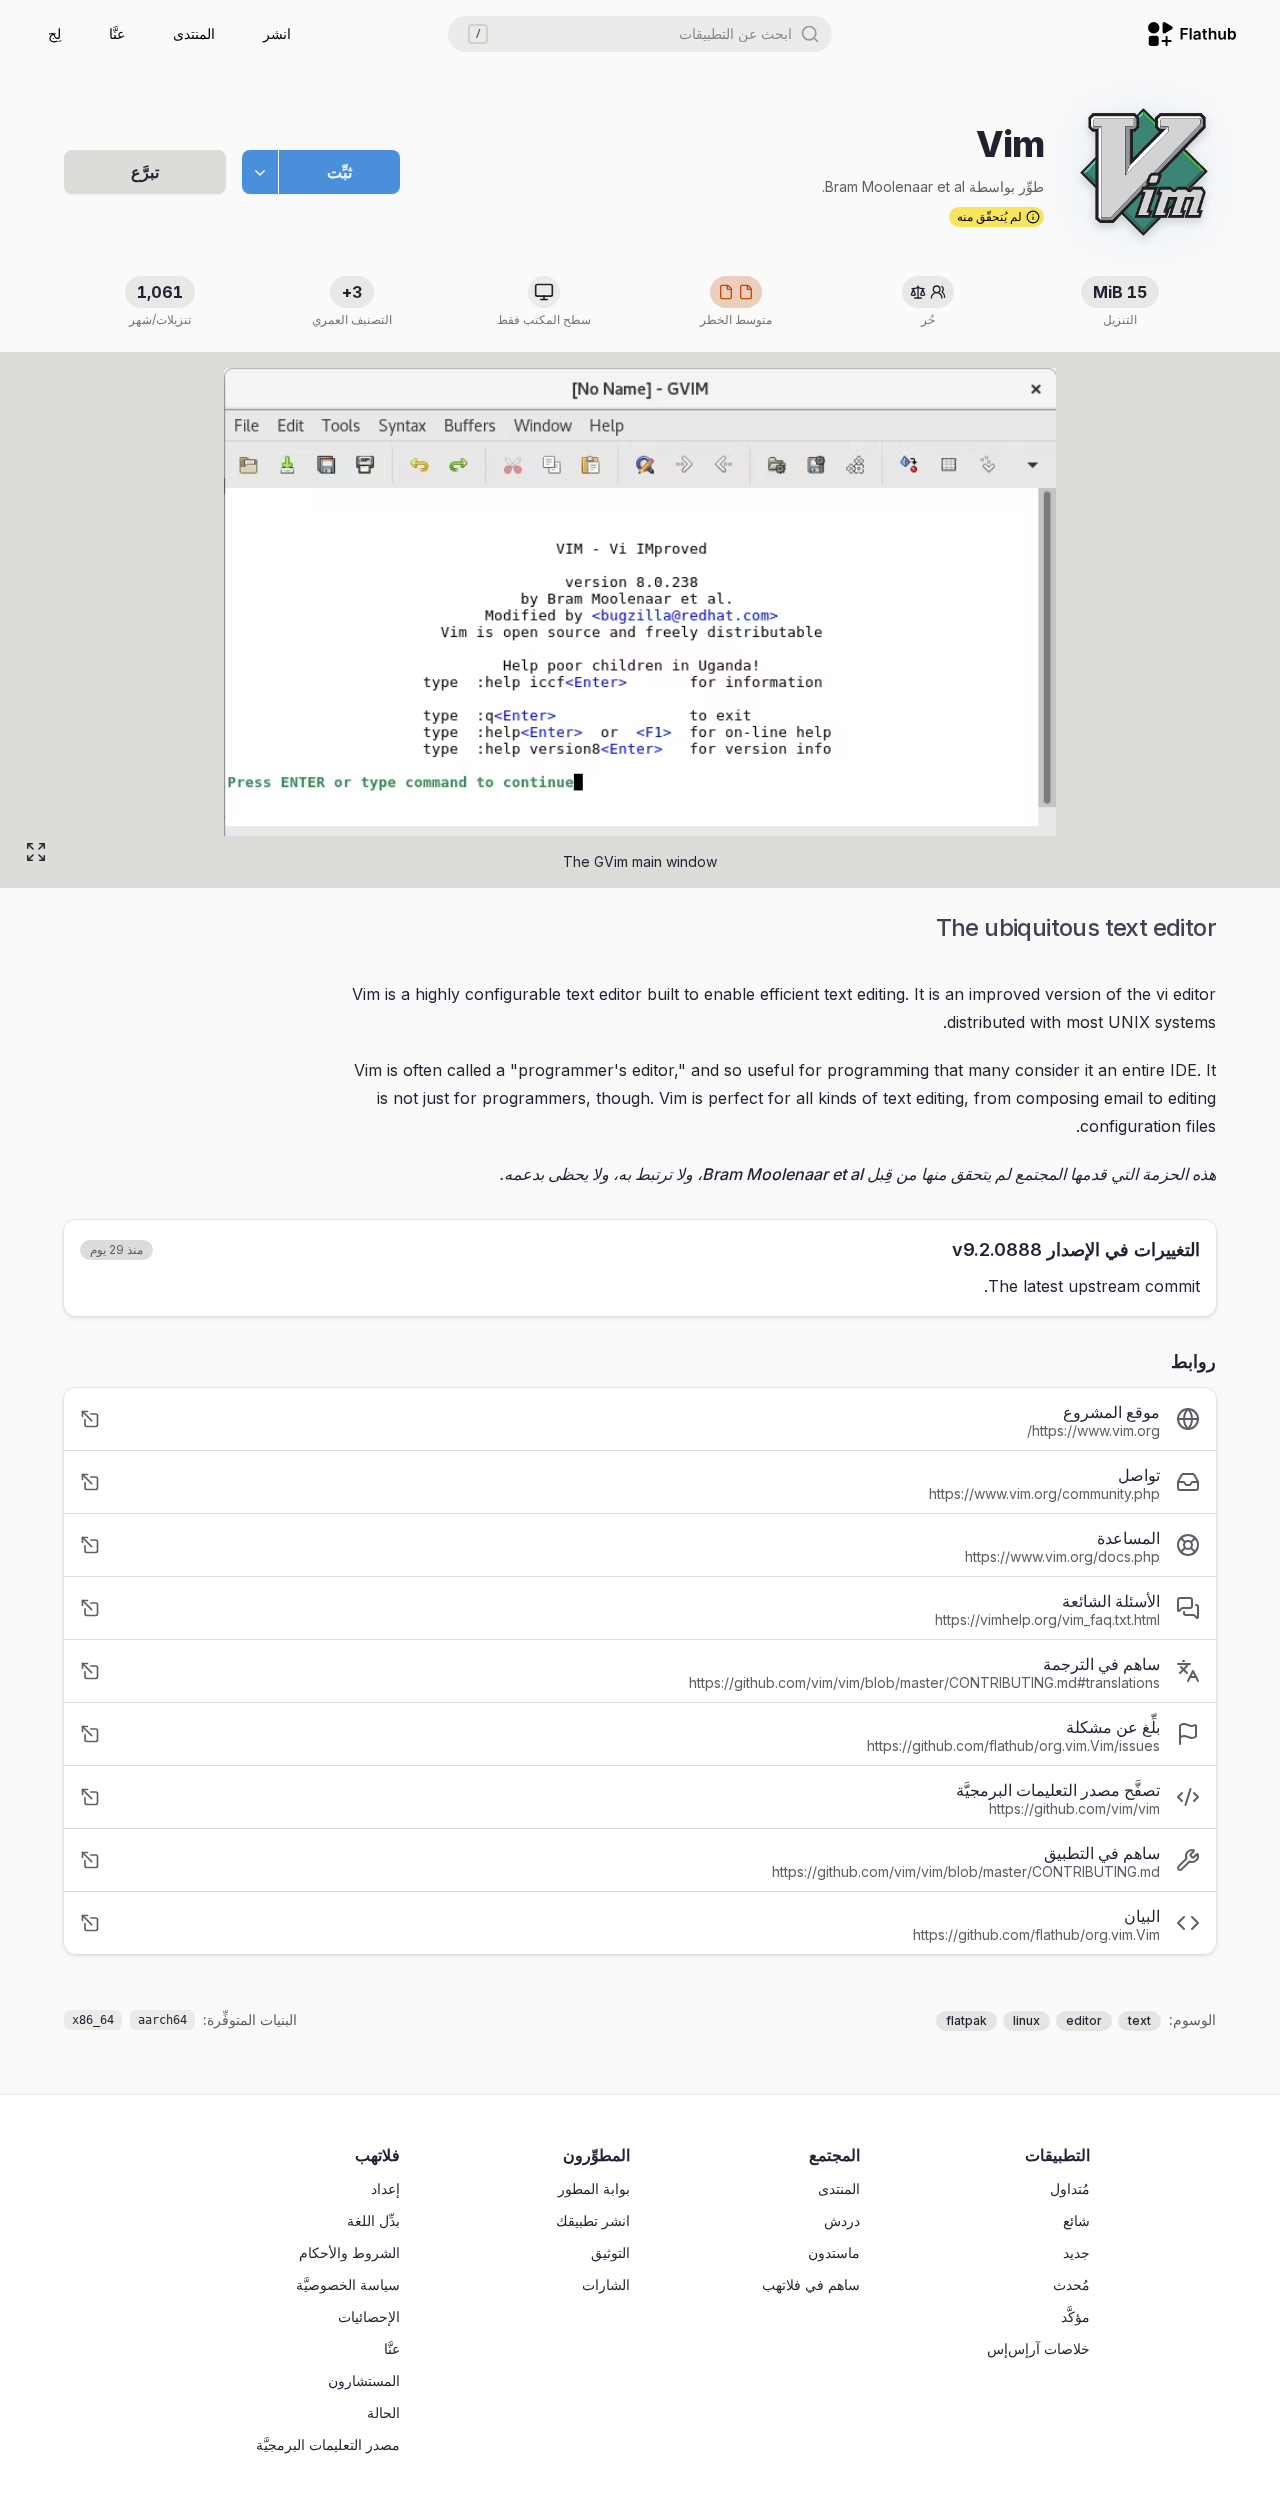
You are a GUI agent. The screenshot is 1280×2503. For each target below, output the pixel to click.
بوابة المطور (594, 2188)
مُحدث (1071, 2284)
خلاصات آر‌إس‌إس (1038, 2348)
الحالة (383, 2412)
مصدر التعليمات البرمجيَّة (328, 2444)
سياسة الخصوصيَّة (348, 2284)
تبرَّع (145, 172)
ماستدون (834, 2252)
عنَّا (117, 33)
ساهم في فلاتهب (811, 2284)
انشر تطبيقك (593, 2220)
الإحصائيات (369, 2316)
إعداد (385, 2188)
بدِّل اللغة (373, 2220)
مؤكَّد (1075, 2316)
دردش (842, 2220)
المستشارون (364, 2380)
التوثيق (610, 2252)
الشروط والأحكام (349, 2252)
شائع (1076, 2220)
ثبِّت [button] (339, 172)
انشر (277, 33)
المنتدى (194, 33)
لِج (54, 33)
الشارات (606, 2284)
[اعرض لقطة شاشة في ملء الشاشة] (36, 852)
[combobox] (640, 34)
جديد (1076, 2252)
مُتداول (1070, 2188)
